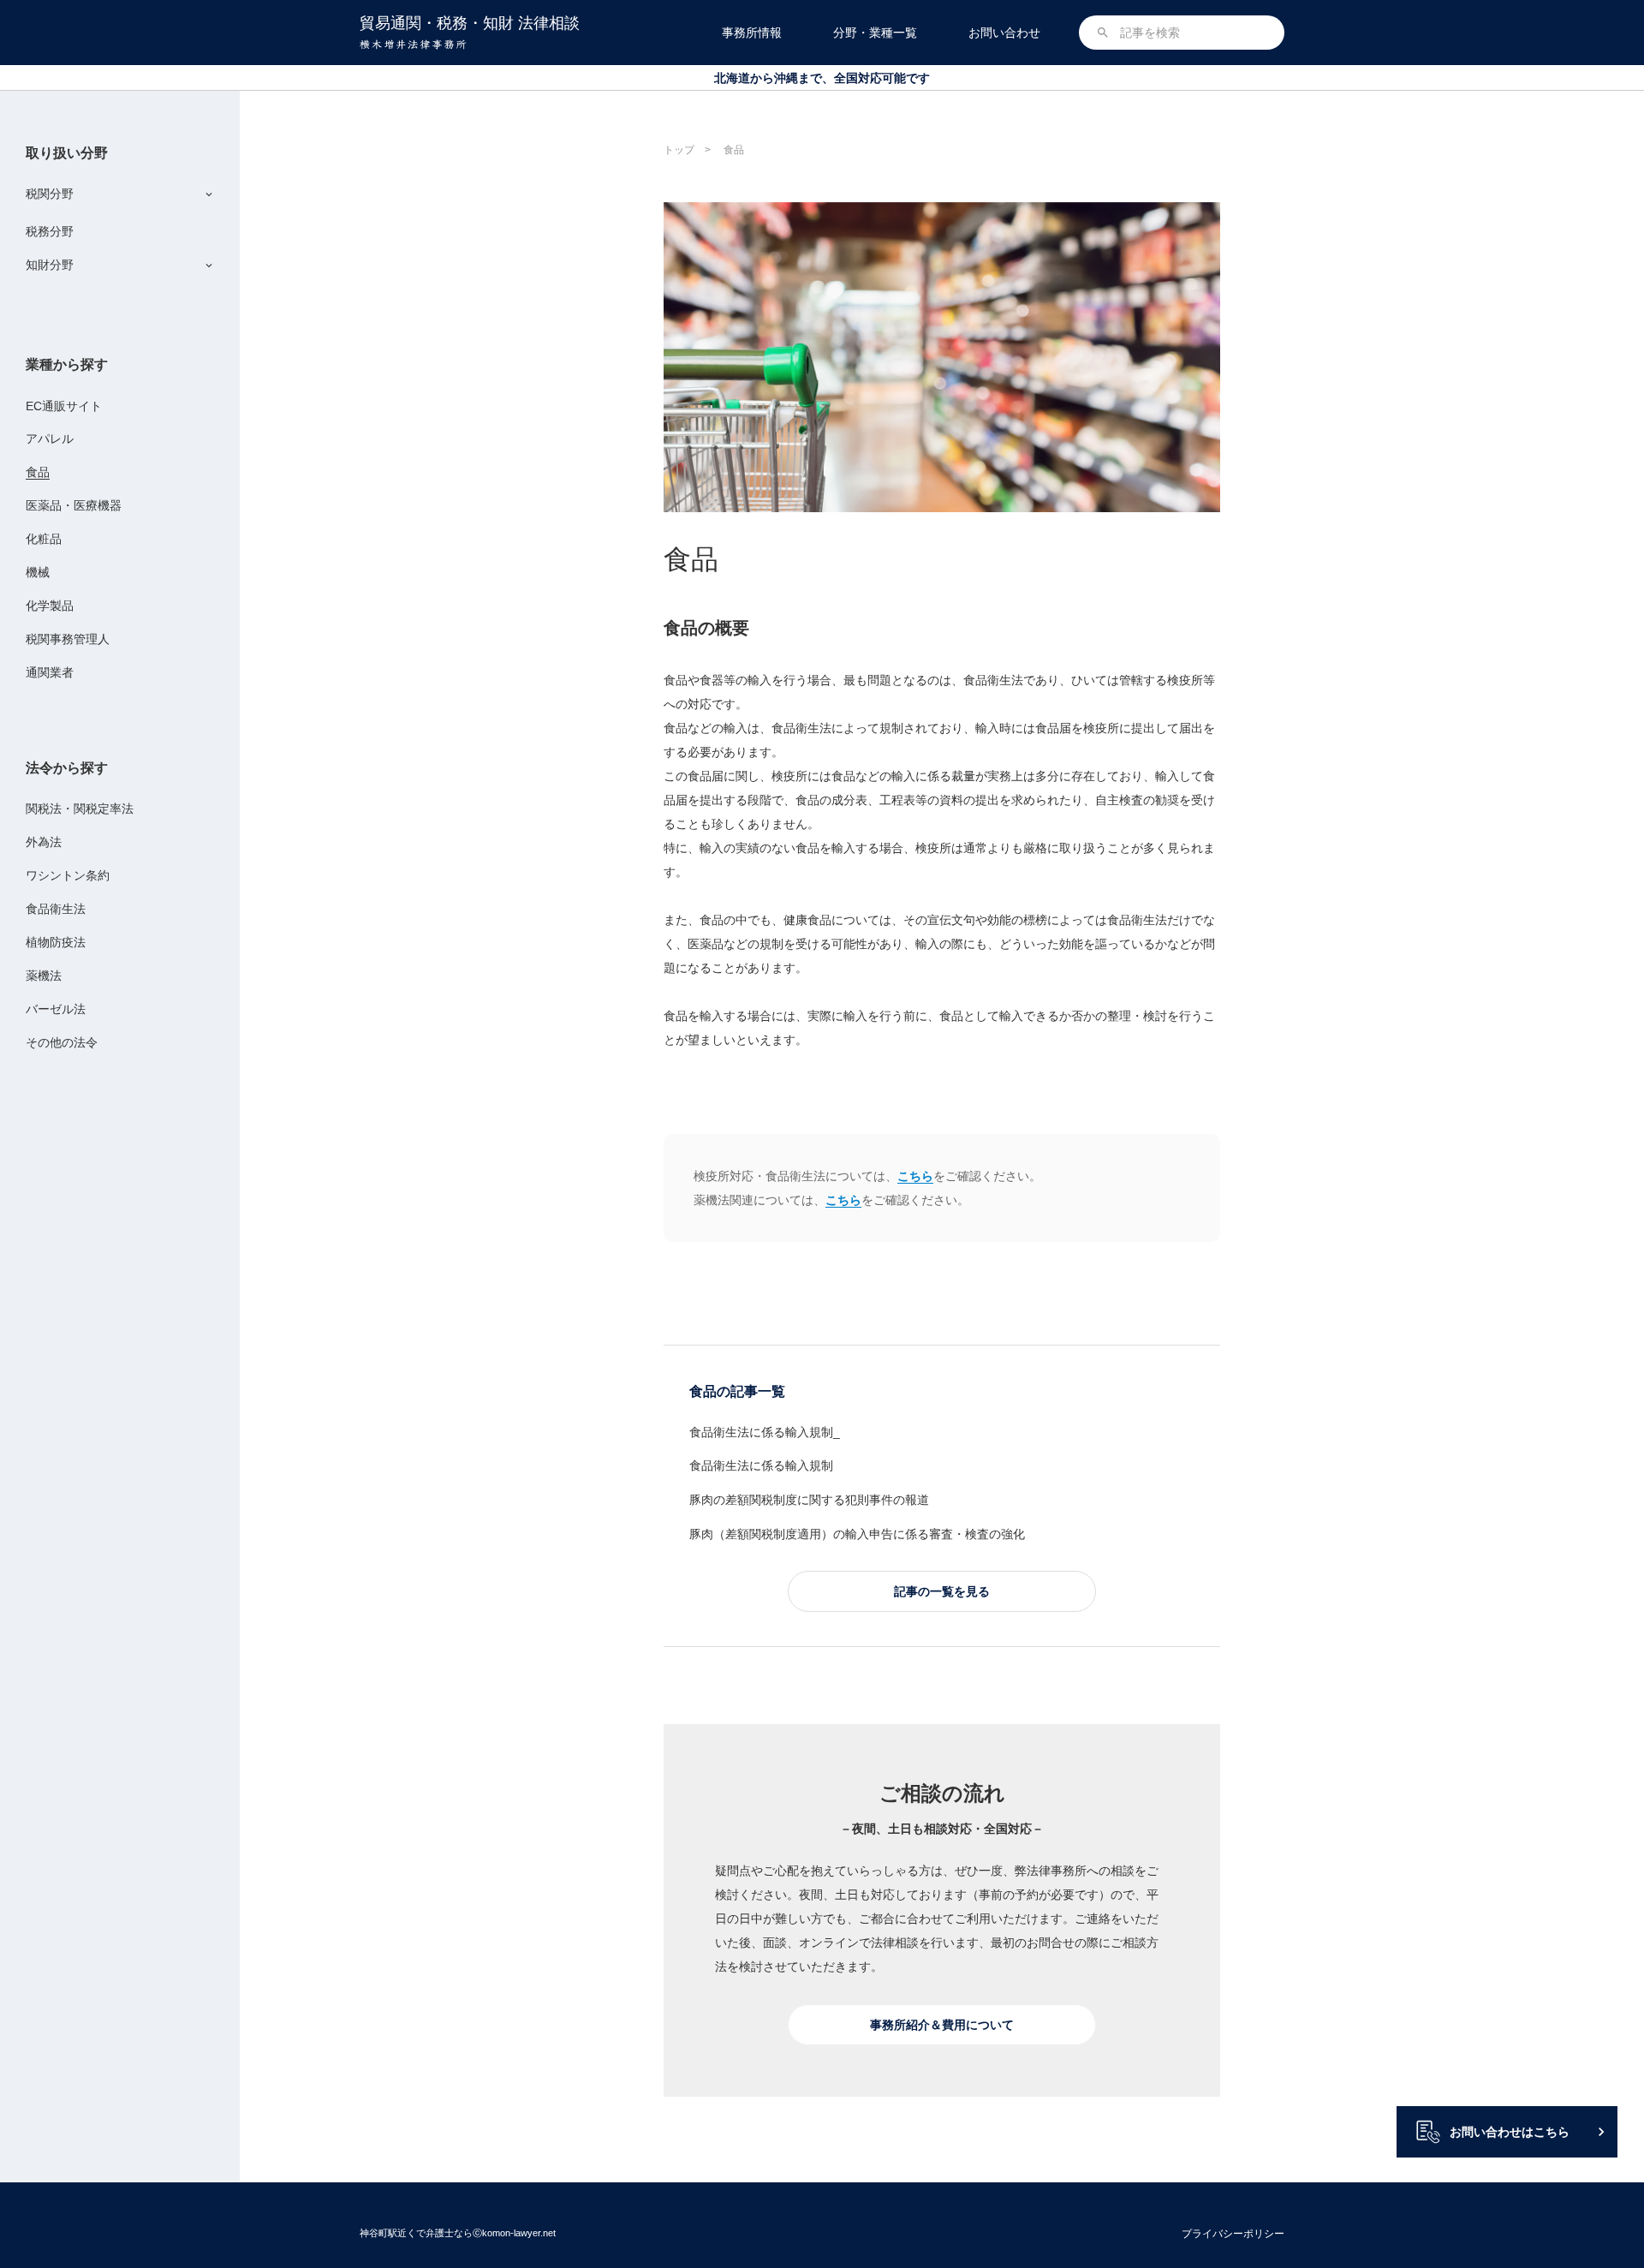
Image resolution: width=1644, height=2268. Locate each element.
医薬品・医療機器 (74, 505)
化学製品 (50, 606)
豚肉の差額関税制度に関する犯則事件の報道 (809, 1500)
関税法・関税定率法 (80, 809)
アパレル (50, 439)
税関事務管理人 (68, 639)
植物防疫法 (56, 942)
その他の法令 (62, 1042)
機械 (38, 572)
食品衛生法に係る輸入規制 (761, 1465)
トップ (679, 150)
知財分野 (50, 265)
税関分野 (50, 194)
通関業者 (50, 672)
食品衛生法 (56, 909)
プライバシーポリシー (1233, 2234)
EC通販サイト (64, 406)
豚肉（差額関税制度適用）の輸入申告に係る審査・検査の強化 (857, 1534)
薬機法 (44, 976)
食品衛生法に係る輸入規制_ (765, 1432)
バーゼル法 (56, 1009)
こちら (915, 1176)
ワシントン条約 (68, 875)
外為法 (44, 842)
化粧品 (44, 539)
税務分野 (50, 231)
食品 (38, 472)
